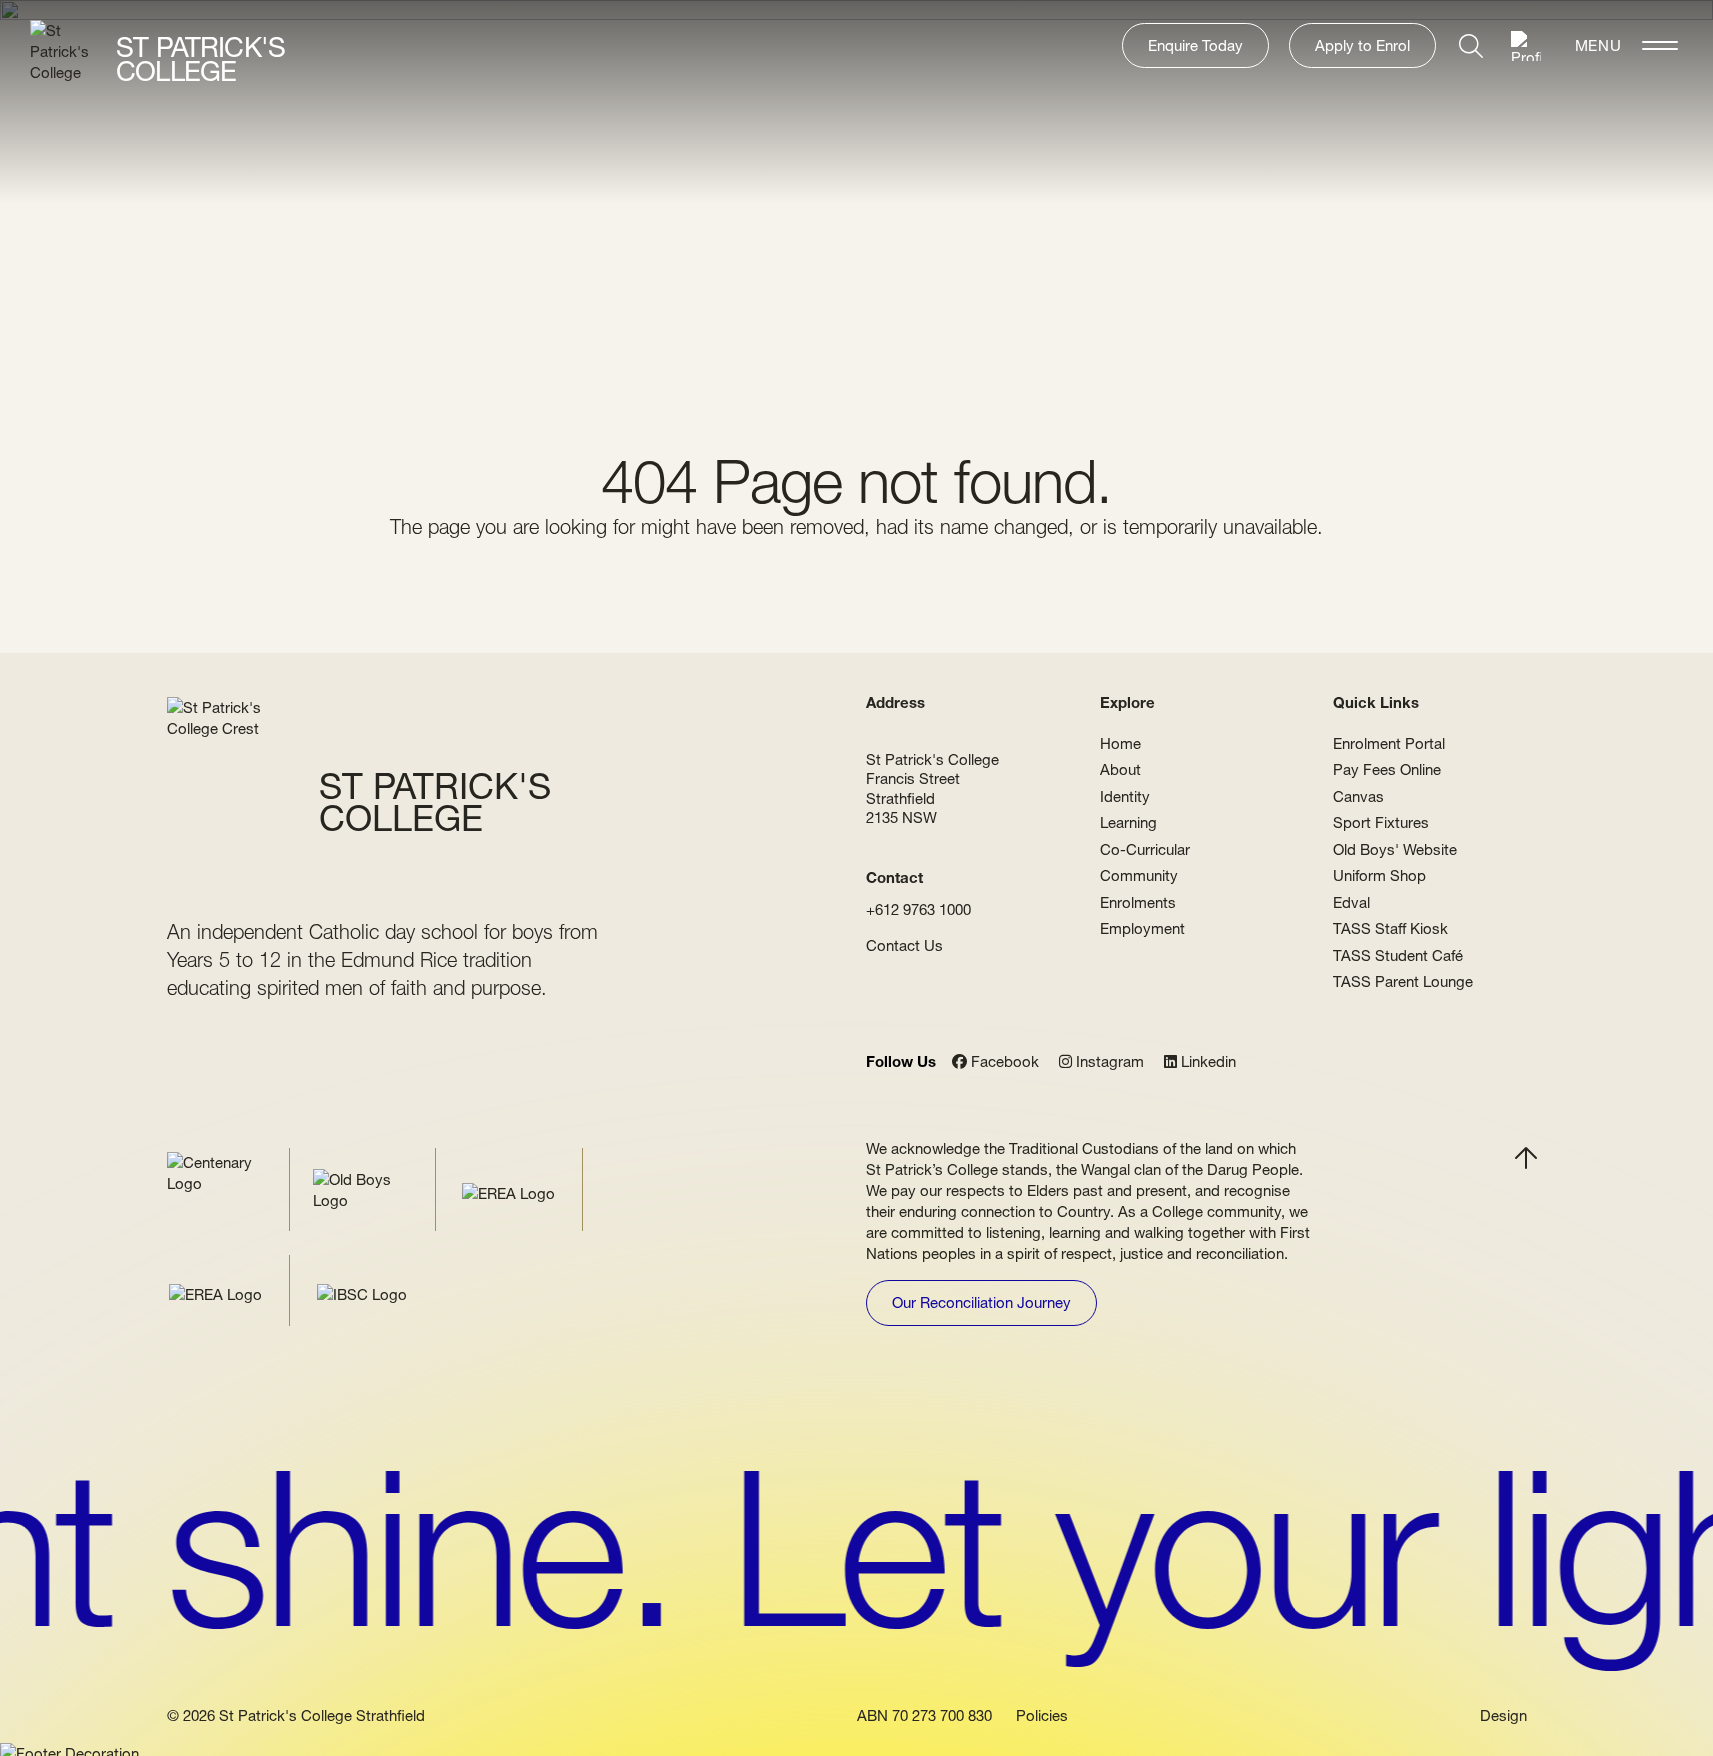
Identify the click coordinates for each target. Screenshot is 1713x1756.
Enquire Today (1195, 45)
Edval (1351, 902)
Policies (1042, 1716)
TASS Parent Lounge (1403, 981)
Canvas (1358, 796)
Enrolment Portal (1389, 743)
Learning (1128, 822)
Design (1503, 1716)
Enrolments (1138, 902)
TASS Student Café (1398, 955)
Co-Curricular (1145, 849)
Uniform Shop (1379, 875)
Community (1139, 875)
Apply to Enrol (1362, 45)
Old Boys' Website (1395, 849)
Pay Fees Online (1387, 769)
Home (1120, 743)
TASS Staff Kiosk (1390, 928)
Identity (1125, 796)
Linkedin (1206, 1062)
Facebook (1003, 1062)
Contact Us (904, 945)
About (1120, 769)
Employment (1142, 928)
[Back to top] (1526, 1158)
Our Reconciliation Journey (981, 1302)
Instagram (1108, 1062)
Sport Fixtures (1381, 822)
